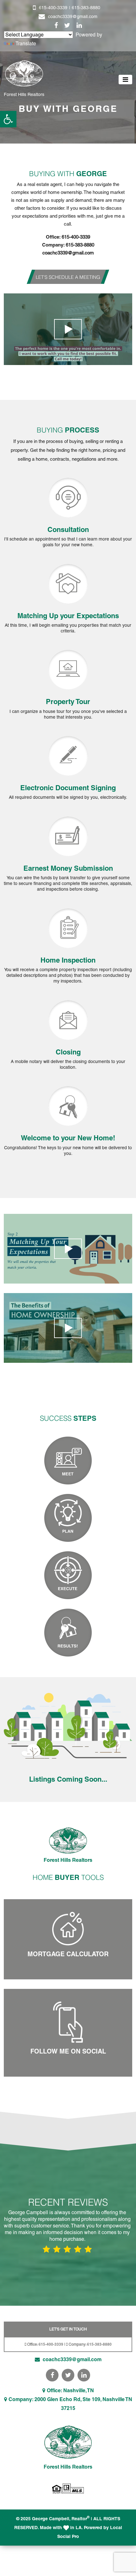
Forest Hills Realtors (24, 94)
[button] (8, 119)
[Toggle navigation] (125, 80)
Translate (26, 44)
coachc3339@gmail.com (73, 16)
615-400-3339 (53, 8)
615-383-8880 (86, 8)
